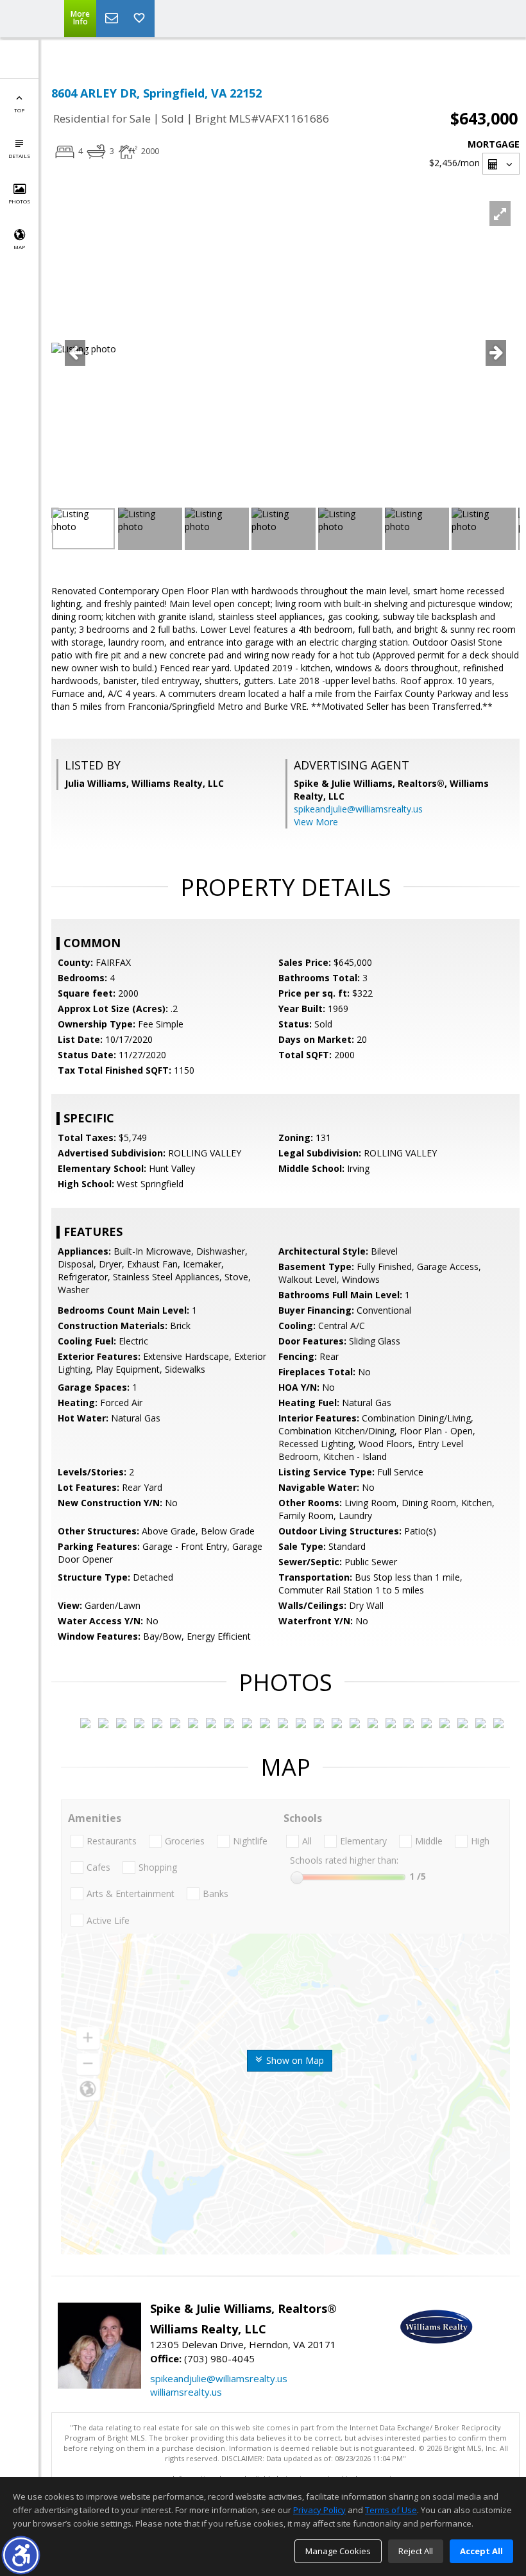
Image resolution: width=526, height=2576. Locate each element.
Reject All (416, 2551)
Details (19, 156)
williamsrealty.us (186, 2392)
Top (19, 110)
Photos (19, 201)
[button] (21, 2555)
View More (316, 822)
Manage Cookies (338, 2551)
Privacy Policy (319, 2510)
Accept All (481, 2551)
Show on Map (294, 2060)
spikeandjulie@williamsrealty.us (358, 809)
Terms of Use (391, 2510)
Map (19, 247)
